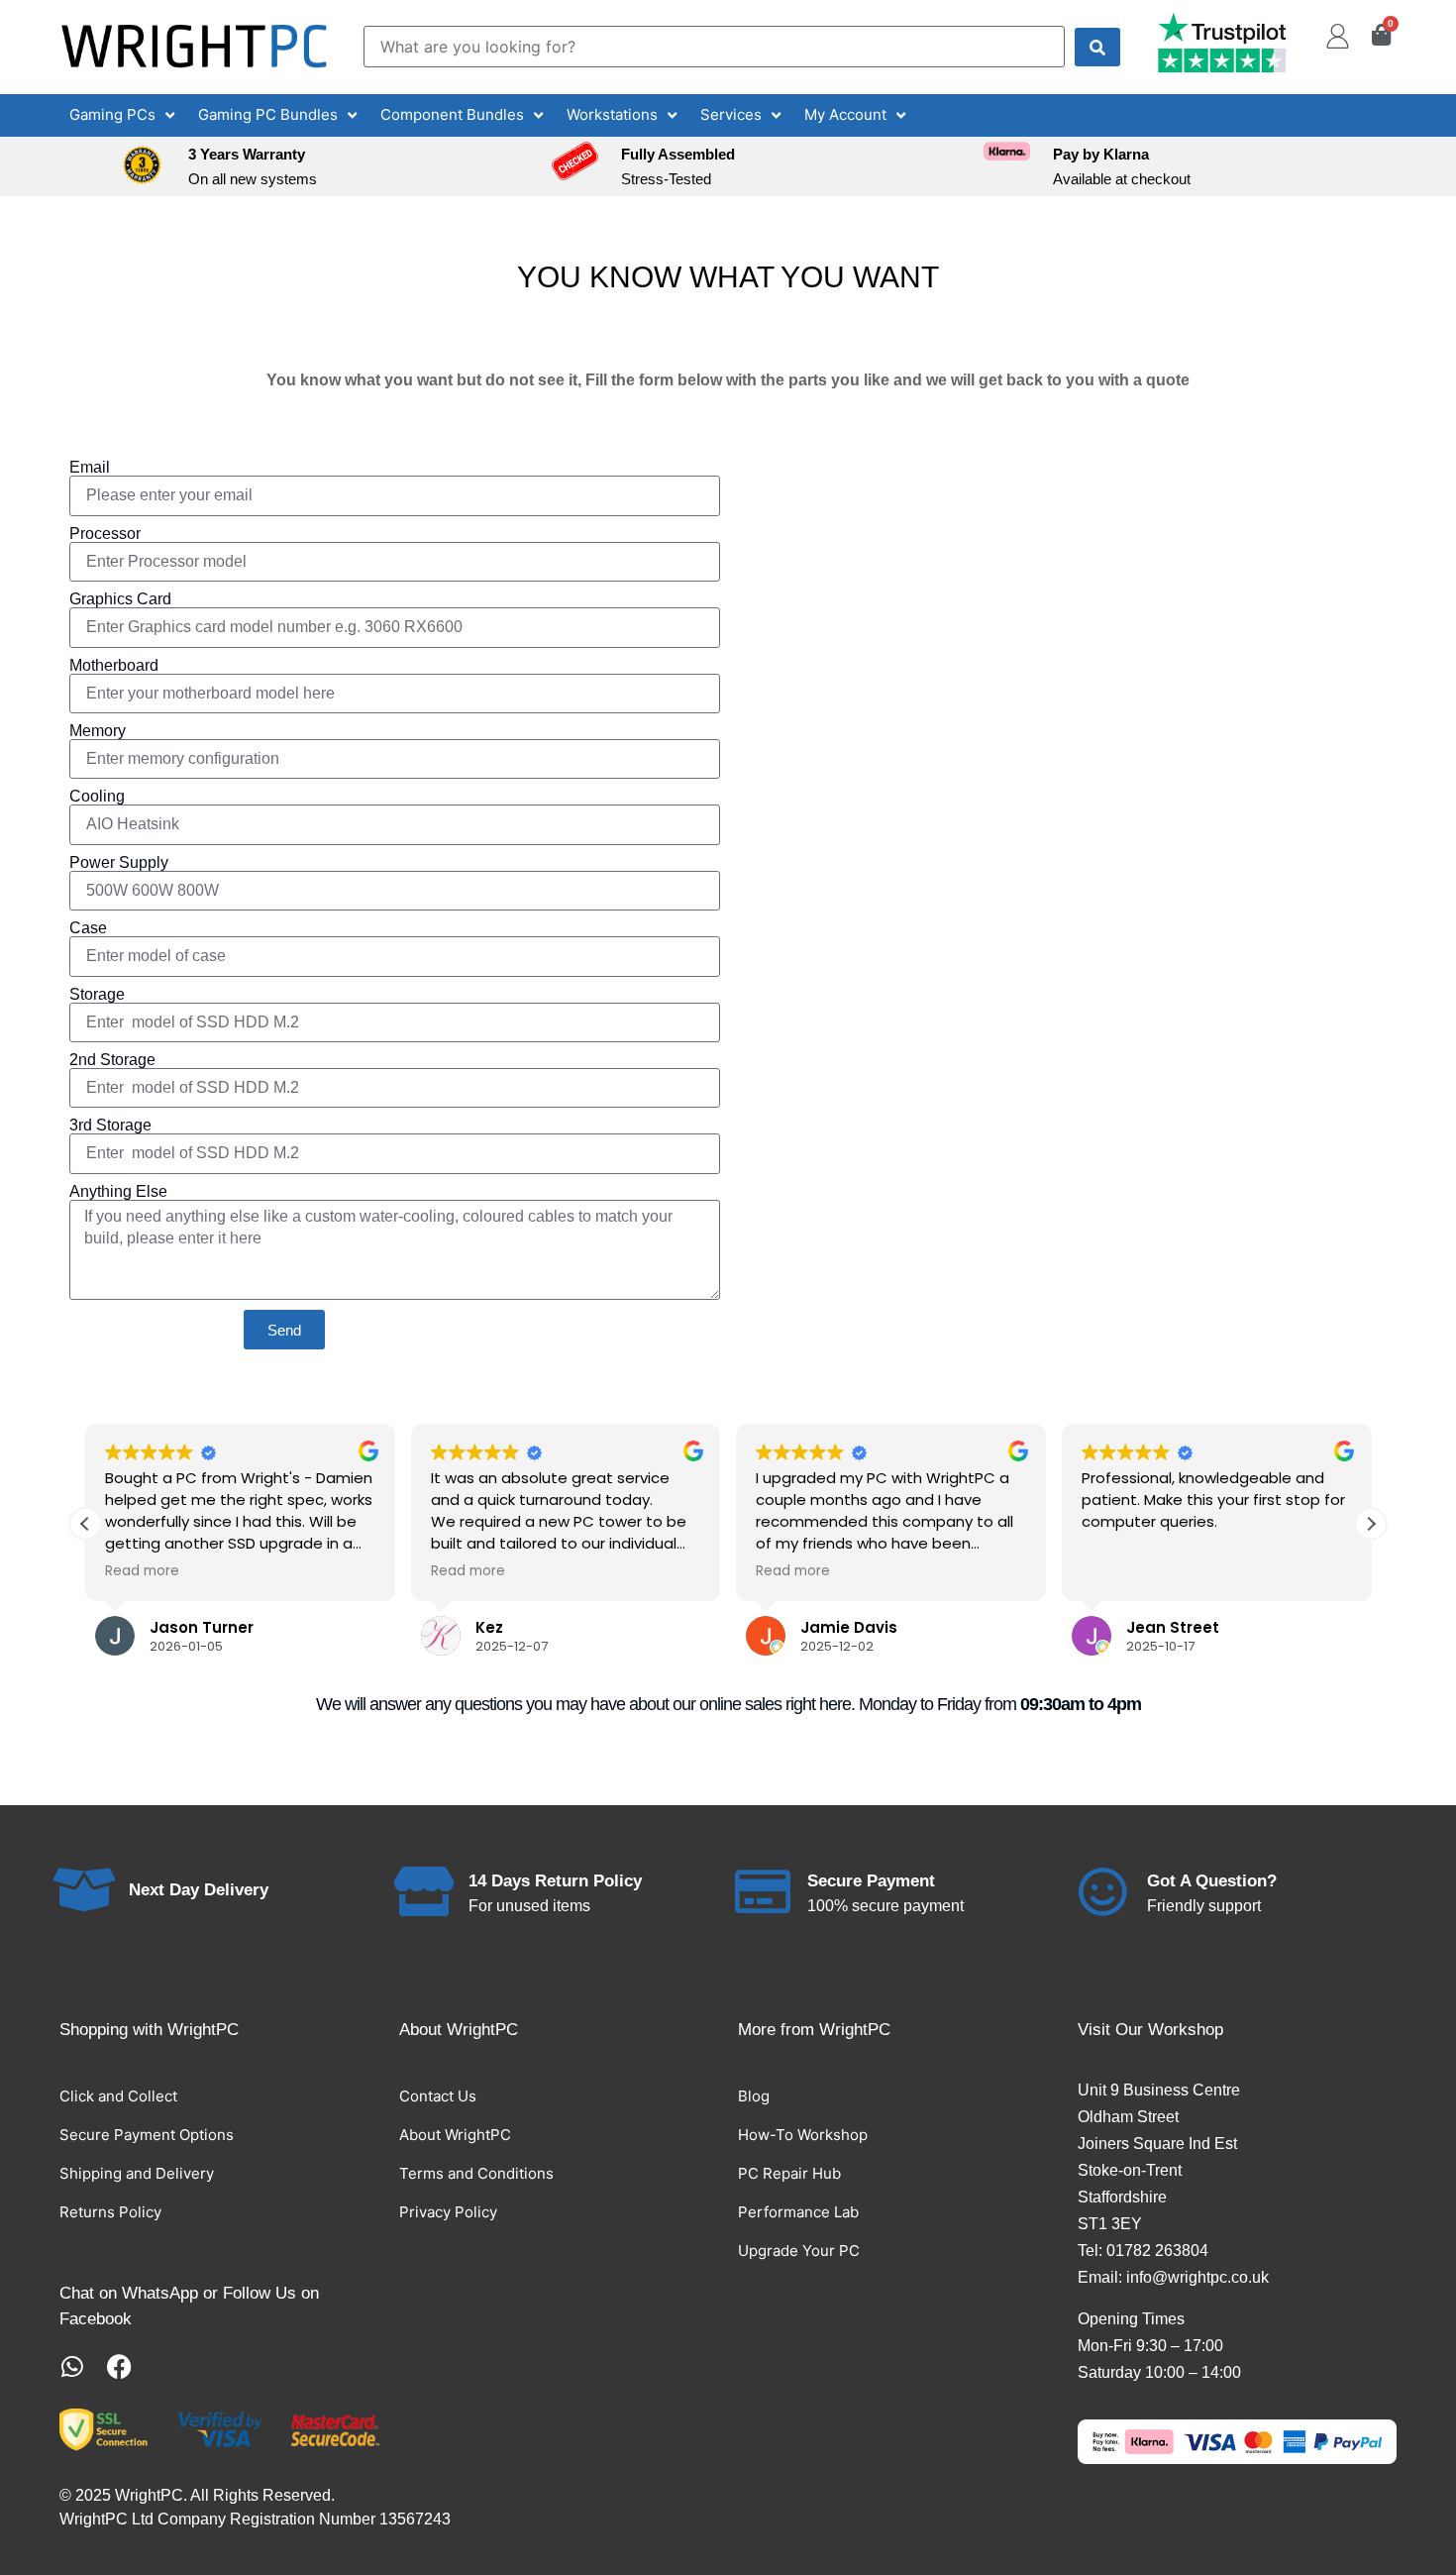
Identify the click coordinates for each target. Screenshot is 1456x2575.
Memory (98, 731)
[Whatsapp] (72, 2366)
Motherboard (114, 666)
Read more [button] (142, 1571)
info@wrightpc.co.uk (1197, 2277)
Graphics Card (120, 599)
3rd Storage (110, 1126)
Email (90, 468)
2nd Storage (112, 1060)
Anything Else (118, 1192)
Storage (97, 995)
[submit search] (1097, 47)
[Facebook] (119, 2366)
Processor (105, 534)
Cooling (97, 797)
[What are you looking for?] (714, 47)
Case (88, 928)
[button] (124, 115)
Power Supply (119, 863)
